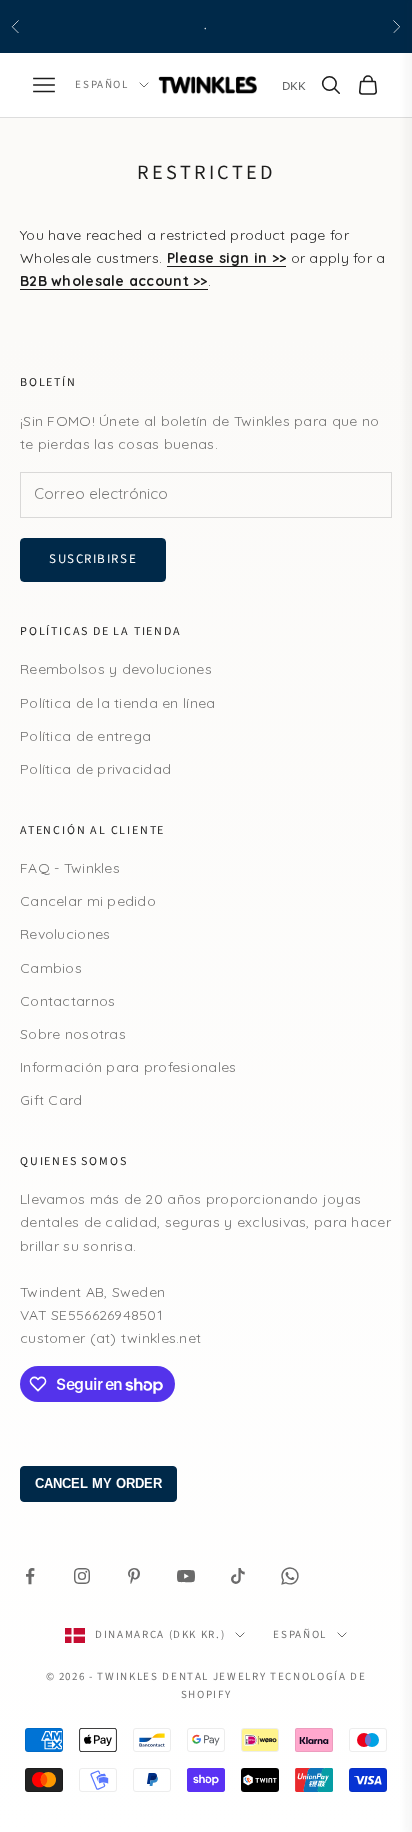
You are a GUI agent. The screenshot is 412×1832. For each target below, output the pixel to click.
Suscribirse (93, 559)
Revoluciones (65, 934)
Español (102, 84)
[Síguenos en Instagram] (82, 1576)
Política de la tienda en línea (117, 703)
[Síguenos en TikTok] (238, 1576)
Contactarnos (67, 1001)
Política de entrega (85, 736)
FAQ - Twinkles (70, 868)
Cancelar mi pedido (88, 901)
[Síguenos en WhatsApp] (290, 1576)
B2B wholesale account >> (114, 281)
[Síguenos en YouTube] (186, 1576)
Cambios (51, 968)
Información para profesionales (128, 1067)
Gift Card (51, 1100)
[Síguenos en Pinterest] (134, 1576)
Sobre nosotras (73, 1034)
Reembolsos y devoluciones (116, 669)
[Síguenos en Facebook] (30, 1576)
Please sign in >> (227, 258)
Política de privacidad (95, 769)
